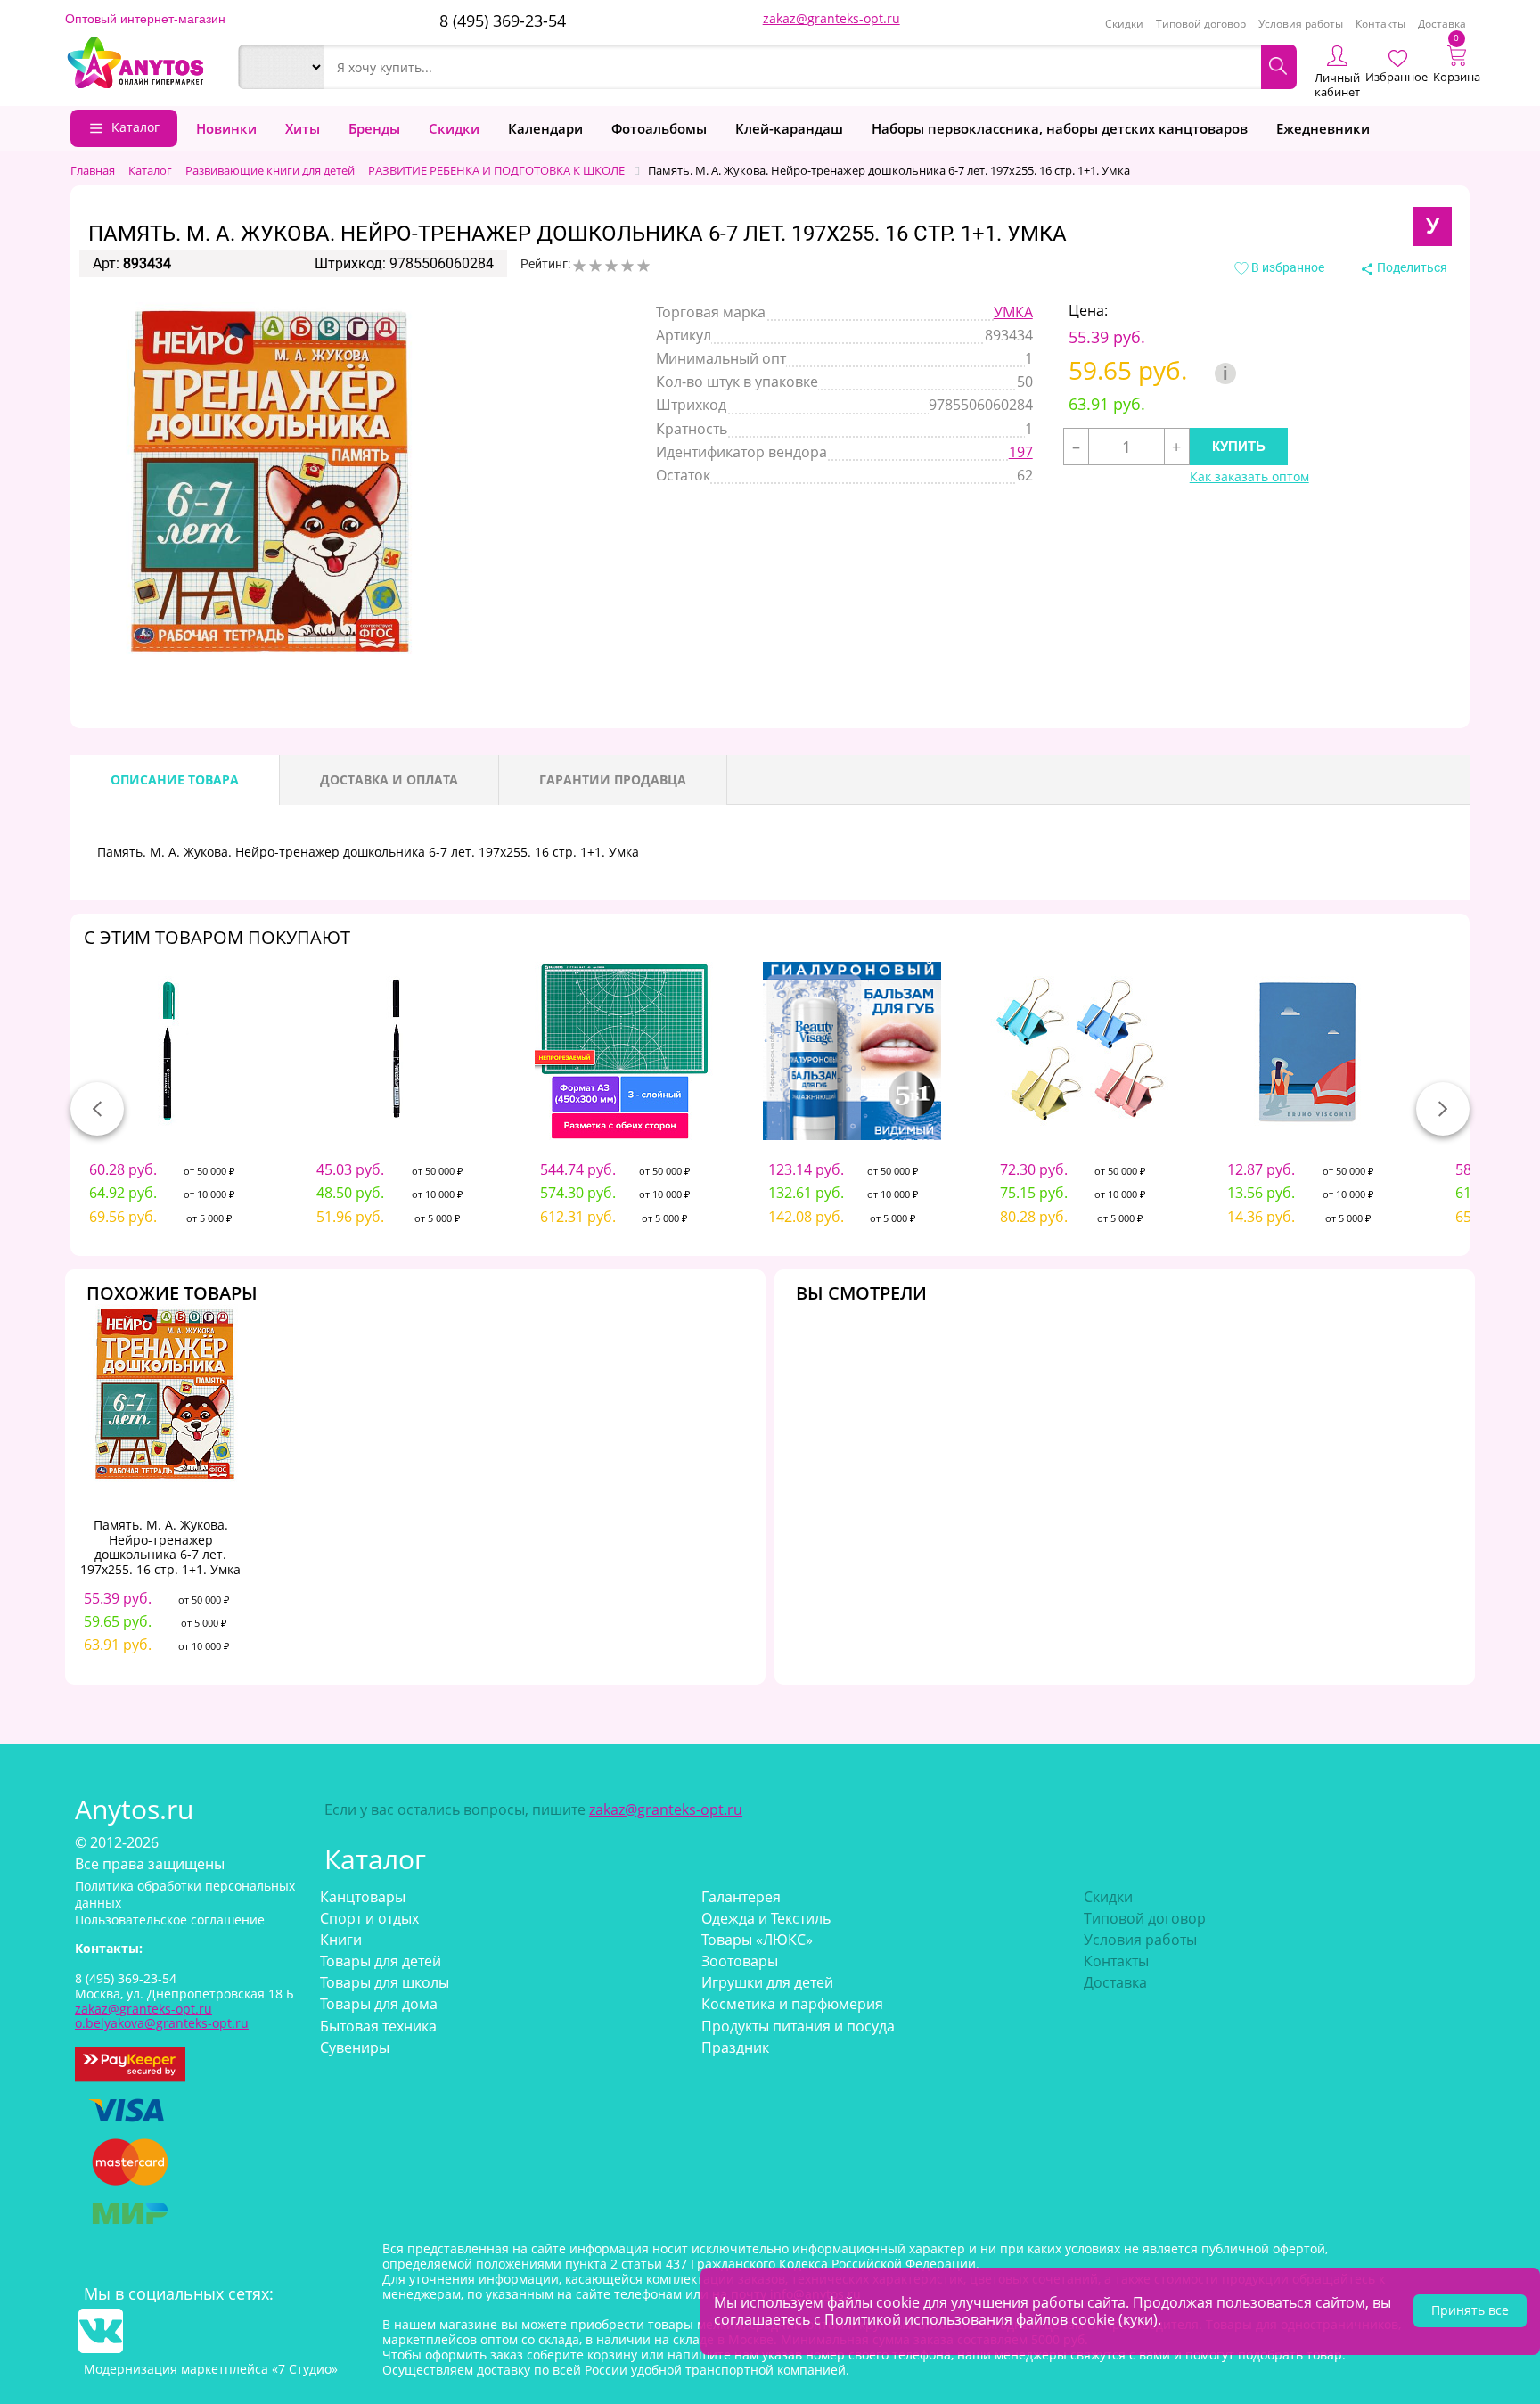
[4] (627, 266)
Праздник (735, 2047)
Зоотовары (740, 1961)
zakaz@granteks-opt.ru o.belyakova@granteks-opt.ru (162, 2016)
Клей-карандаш (789, 128)
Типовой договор (1201, 24)
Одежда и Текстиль (766, 1918)
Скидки (1124, 24)
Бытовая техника (378, 2026)
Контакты (1380, 24)
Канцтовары (363, 1897)
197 (1021, 452)
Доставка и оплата (389, 779)
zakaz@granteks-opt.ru (831, 18)
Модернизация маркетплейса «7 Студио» (211, 2369)
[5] (643, 266)
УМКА (1013, 312)
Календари (545, 128)
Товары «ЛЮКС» (757, 1940)
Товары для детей (381, 1961)
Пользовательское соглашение (170, 1920)
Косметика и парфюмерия (792, 2004)
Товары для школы (385, 1982)
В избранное (1286, 267)
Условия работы (1301, 24)
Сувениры (355, 2047)
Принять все (1470, 2310)
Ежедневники (1323, 128)
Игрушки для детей (767, 1982)
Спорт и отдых (369, 1918)
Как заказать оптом (1249, 477)
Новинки (226, 128)
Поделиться (1411, 267)
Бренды (374, 128)
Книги (341, 1940)
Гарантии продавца (613, 779)
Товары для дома (379, 2004)
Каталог (135, 127)
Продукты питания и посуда (798, 2026)
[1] (579, 266)
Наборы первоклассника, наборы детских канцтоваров (1060, 128)
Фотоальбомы (659, 128)
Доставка (1442, 24)
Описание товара (175, 779)
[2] (595, 266)
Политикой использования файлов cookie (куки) (991, 2319)
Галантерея (741, 1897)
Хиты (303, 128)
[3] (611, 266)
